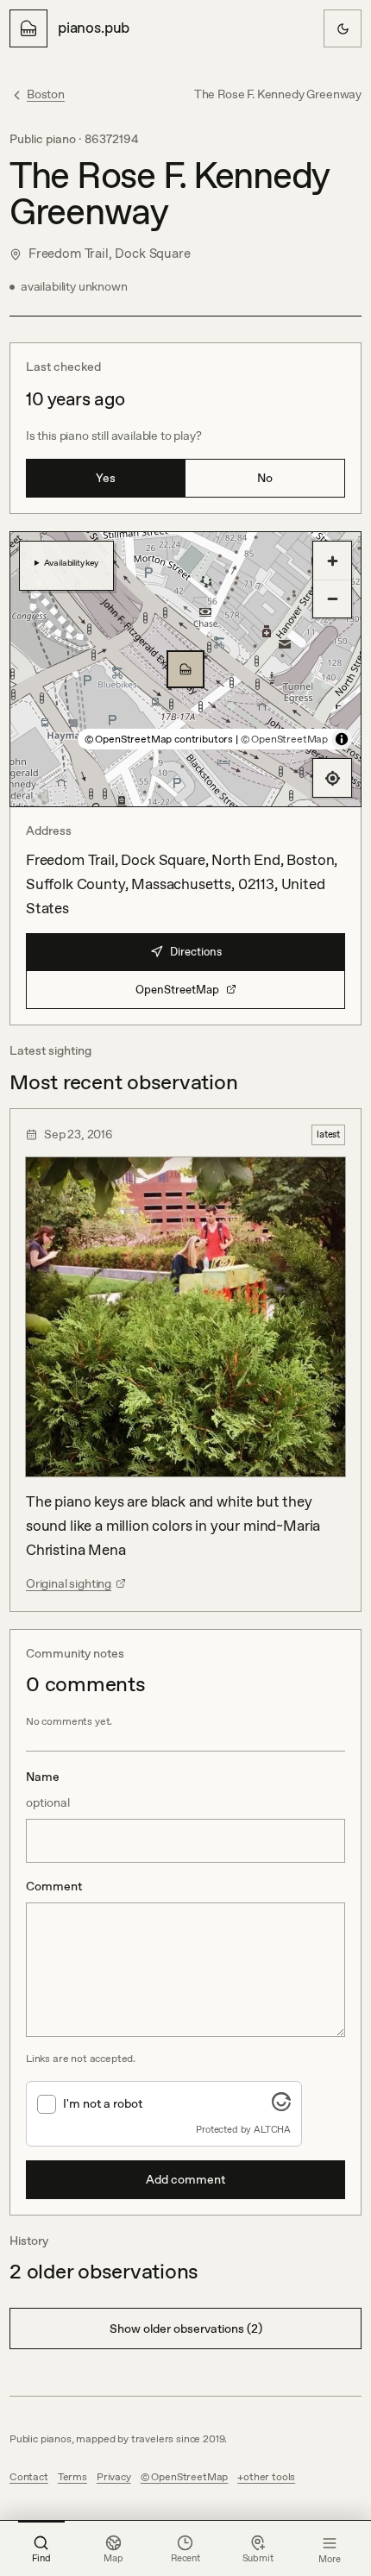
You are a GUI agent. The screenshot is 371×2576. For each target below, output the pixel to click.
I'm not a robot (103, 2103)
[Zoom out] (332, 599)
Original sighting (69, 1583)
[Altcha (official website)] (281, 2106)
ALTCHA (272, 2129)
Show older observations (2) (186, 2328)
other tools (269, 2477)
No (265, 478)
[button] (185, 669)
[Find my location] (332, 778)
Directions (196, 952)
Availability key (71, 562)
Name (48, 1789)
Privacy (114, 2477)
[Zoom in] (332, 561)
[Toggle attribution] (342, 739)
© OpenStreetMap (284, 739)
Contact (29, 2477)
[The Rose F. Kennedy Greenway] (185, 669)
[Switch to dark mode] (343, 28)
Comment (54, 1886)
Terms (72, 2477)
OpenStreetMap (177, 990)
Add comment (185, 2179)
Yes (106, 478)
